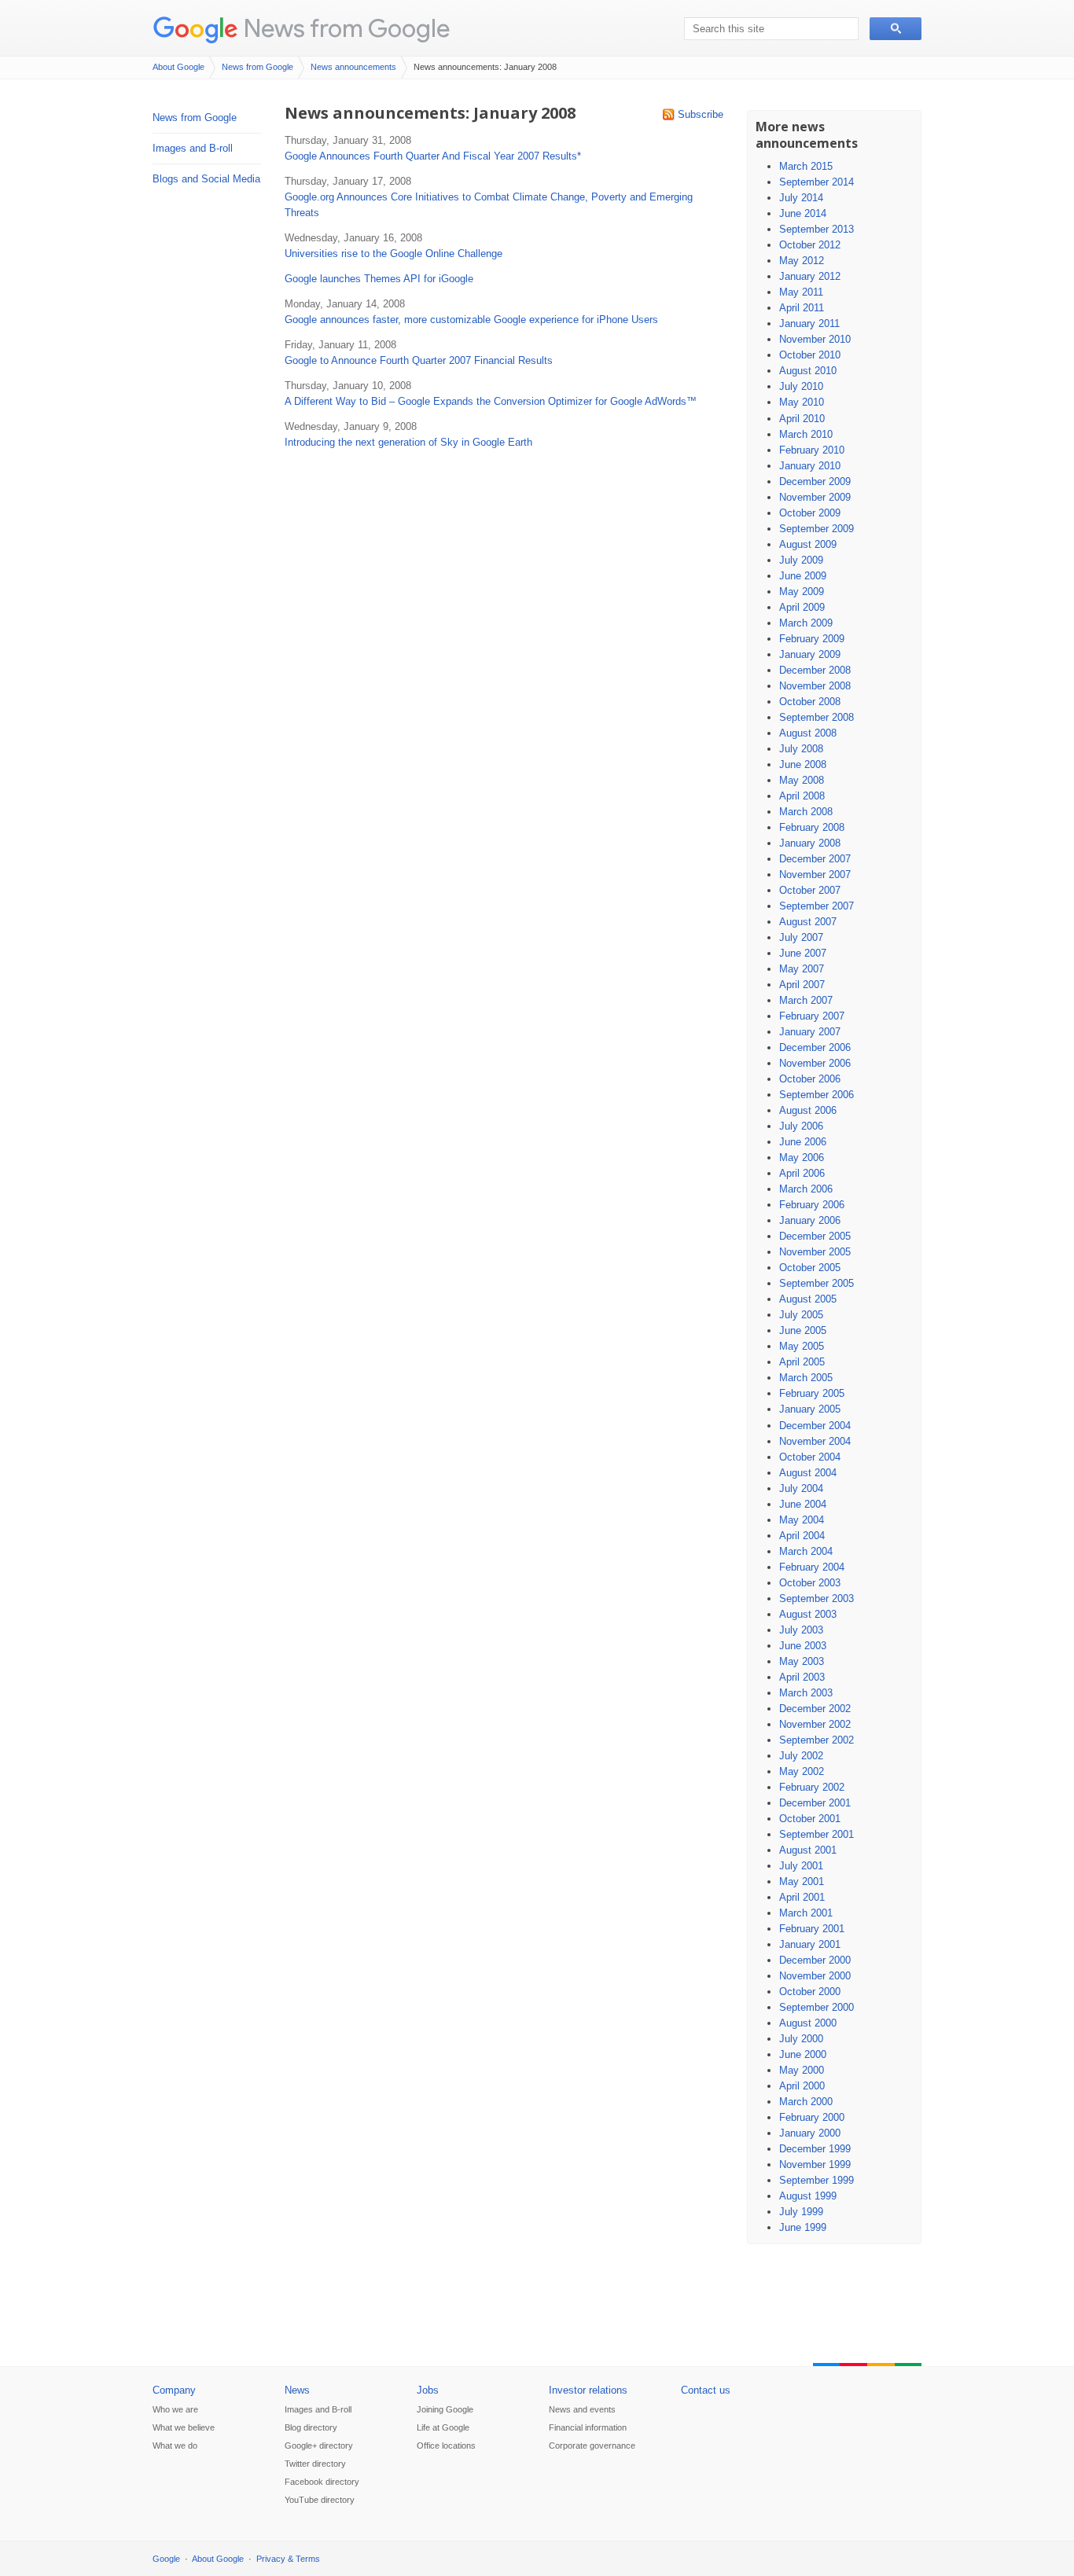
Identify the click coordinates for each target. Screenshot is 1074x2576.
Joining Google (445, 2409)
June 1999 (803, 2227)
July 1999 (801, 2212)
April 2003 (802, 1677)
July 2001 (801, 1866)
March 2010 (806, 434)
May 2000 (802, 2070)
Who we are (175, 2409)
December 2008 (815, 670)
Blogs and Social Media (206, 179)
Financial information (588, 2427)
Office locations (446, 2446)
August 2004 (808, 1473)
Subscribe (701, 114)
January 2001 (810, 1944)
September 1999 (817, 2180)
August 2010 (808, 371)
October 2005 (810, 1268)
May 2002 (802, 1771)
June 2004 (803, 1504)
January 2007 (810, 1032)
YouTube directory (320, 2500)
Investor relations (588, 2390)
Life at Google (443, 2427)
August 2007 (808, 922)
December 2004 (815, 1426)
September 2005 (817, 1283)
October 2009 (810, 513)
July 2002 (801, 1756)
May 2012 (802, 261)
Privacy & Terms (288, 2559)
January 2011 (809, 323)
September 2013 (817, 229)
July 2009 (801, 560)
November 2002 (815, 1724)
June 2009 (803, 576)
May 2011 (801, 292)
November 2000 (815, 1976)
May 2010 (802, 402)
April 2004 (802, 1536)
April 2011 (802, 308)
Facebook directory (322, 2482)
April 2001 (802, 1897)
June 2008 (803, 764)
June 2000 (803, 2054)
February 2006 (812, 1205)
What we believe (184, 2427)
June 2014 (803, 213)
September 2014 (817, 182)
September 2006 (817, 1095)
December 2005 (815, 1236)
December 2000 (815, 1960)
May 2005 (802, 1346)
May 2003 (802, 1661)
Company (174, 2390)
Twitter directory (315, 2464)
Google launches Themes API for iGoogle (379, 279)
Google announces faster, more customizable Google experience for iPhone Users (471, 320)
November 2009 (815, 497)
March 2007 (806, 1000)
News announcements (353, 67)
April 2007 (802, 985)
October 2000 (810, 1992)
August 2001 (808, 1850)
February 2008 (812, 827)
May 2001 (802, 1881)
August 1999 (808, 2196)
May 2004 (802, 1520)
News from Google (347, 28)
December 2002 (815, 1709)
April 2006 (802, 1173)
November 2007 (815, 875)
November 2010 (815, 339)
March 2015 (806, 166)
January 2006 (810, 1220)
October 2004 (810, 1457)
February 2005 (812, 1393)
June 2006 (803, 1142)
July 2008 (801, 749)
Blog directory (311, 2427)
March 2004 (806, 1551)
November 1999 (815, 2164)
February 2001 (812, 1929)
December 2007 (815, 859)
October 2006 (810, 1079)
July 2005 (801, 1315)
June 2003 (803, 1646)
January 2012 (810, 276)
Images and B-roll (193, 148)
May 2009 (802, 592)
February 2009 (812, 639)
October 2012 (810, 245)
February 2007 (812, 1016)
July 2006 (801, 1126)
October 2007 (810, 890)
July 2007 (801, 937)
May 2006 (802, 1158)
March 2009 (806, 623)
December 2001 (815, 1803)
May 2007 (802, 969)
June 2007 (803, 953)
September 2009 (817, 529)
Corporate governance (592, 2446)
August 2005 (808, 1299)
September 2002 (817, 1740)
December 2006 (815, 1047)
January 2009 (810, 654)
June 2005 (803, 1330)
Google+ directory (319, 2446)
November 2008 (815, 686)
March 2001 (806, 1913)
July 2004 (801, 1488)
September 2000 (817, 2007)
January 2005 (810, 1409)
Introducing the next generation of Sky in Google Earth (408, 442)
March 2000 (806, 2102)
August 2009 (808, 544)
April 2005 (802, 1362)
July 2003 (801, 1630)
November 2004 (815, 1441)
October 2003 (810, 1583)
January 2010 (810, 466)
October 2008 (810, 702)
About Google (178, 67)
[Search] (896, 29)
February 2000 (812, 2117)
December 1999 (815, 2149)
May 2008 (802, 780)
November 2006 (815, 1063)
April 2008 (802, 796)
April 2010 (802, 419)
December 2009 (815, 481)
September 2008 (817, 717)
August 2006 (808, 1110)
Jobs (428, 2390)
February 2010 (812, 450)
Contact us (706, 2390)
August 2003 (808, 1614)
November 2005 (815, 1252)
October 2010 (810, 355)
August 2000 (808, 2023)
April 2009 (802, 607)
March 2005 (806, 1378)
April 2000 (802, 2086)
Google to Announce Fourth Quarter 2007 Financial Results (419, 360)
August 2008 (808, 733)
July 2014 (801, 198)
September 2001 (817, 1834)
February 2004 (812, 1567)
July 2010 (801, 386)
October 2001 (810, 1819)
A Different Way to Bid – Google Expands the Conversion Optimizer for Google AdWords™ (491, 401)
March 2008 (806, 812)
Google (166, 2559)
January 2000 (810, 2133)
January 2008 (810, 843)
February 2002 (812, 1787)
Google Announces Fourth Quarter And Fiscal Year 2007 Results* (433, 156)
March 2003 (806, 1693)
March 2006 (806, 1189)
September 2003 (817, 1599)
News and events (582, 2409)
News (297, 2390)
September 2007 (817, 906)
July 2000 (801, 2039)
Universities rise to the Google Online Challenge (394, 254)
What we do (175, 2446)
